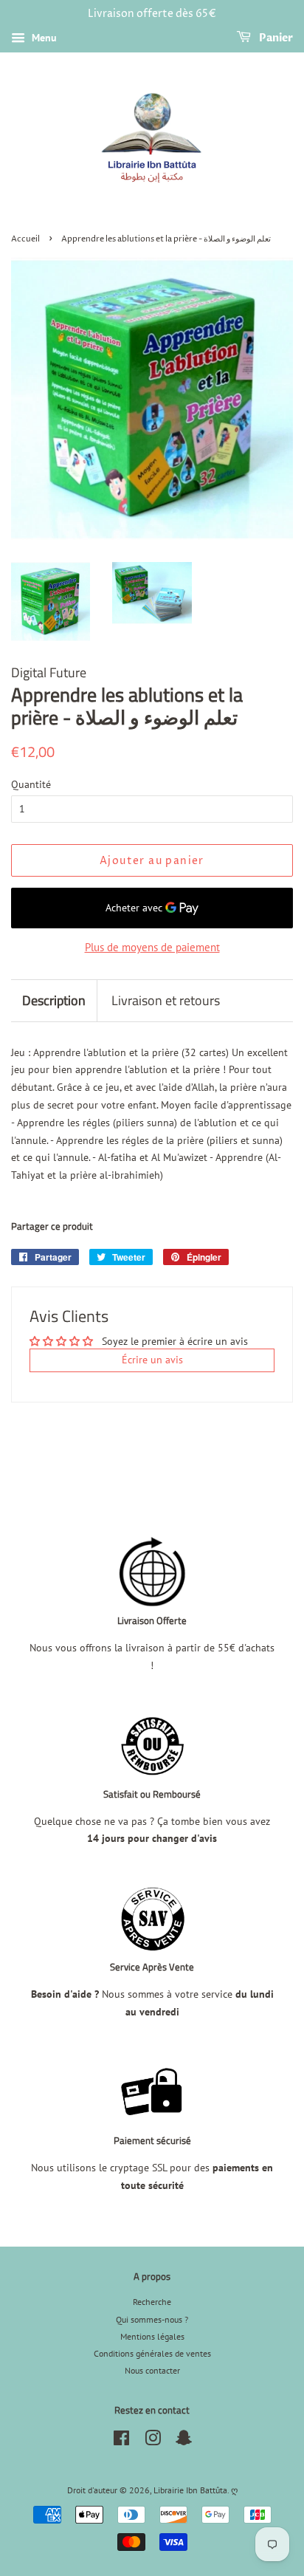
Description (54, 1000)
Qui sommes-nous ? (152, 2319)
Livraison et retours (166, 1000)
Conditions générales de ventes (152, 2353)
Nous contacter (152, 2370)
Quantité (31, 784)
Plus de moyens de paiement (152, 947)
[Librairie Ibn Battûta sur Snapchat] (184, 2441)
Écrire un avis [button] (152, 1360)
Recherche (152, 2302)
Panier (275, 38)
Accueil (25, 239)
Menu (43, 38)
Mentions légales (152, 2336)
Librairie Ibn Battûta (190, 2490)
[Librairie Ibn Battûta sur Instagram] (153, 2441)
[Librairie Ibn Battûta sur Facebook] (121, 2441)
